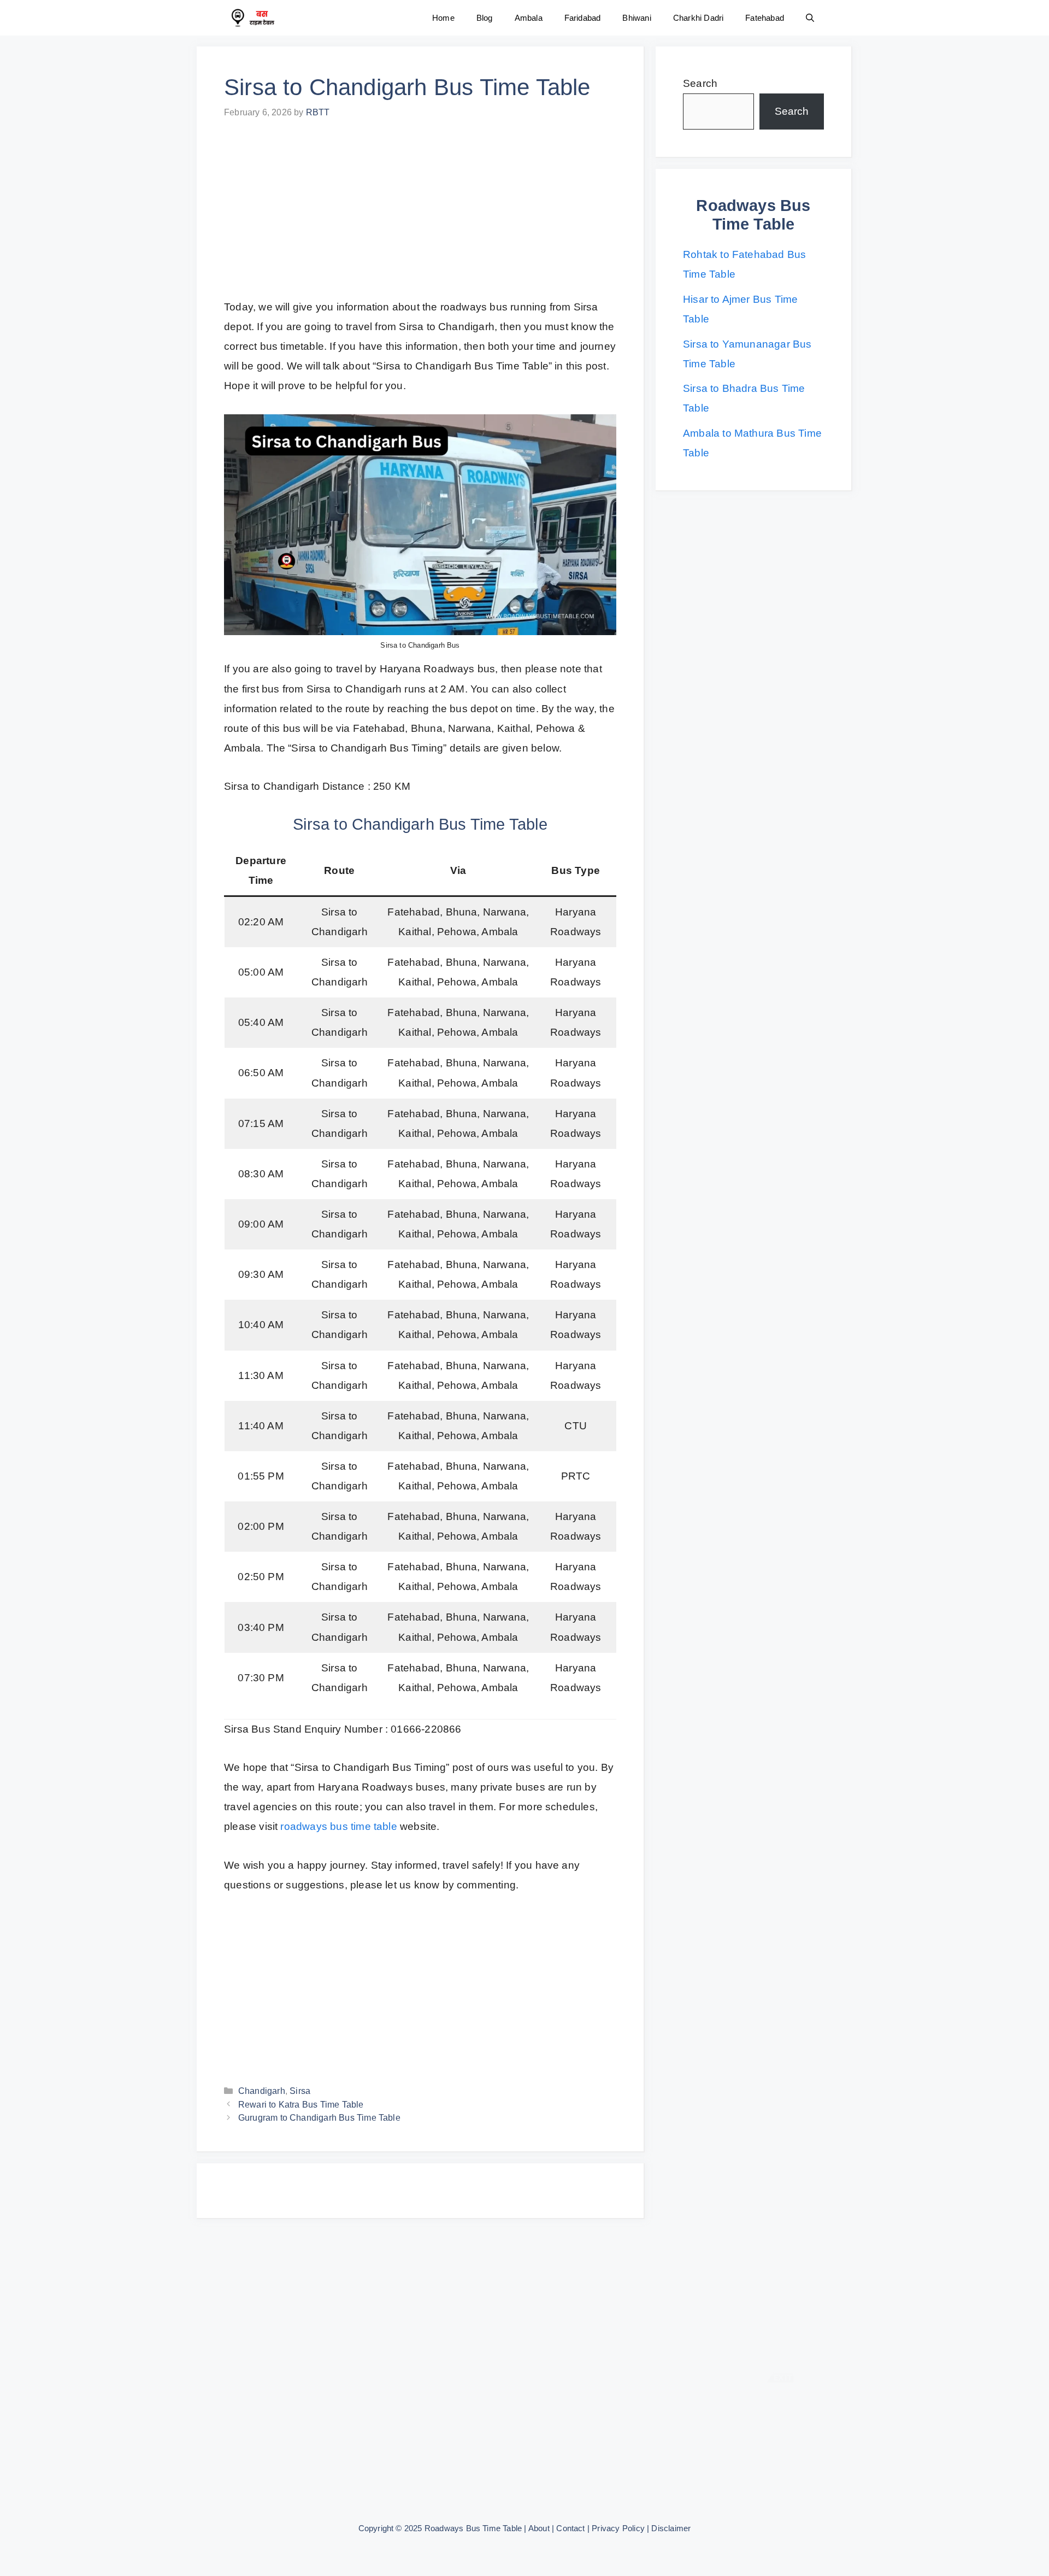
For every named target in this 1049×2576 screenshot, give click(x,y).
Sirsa (300, 2091)
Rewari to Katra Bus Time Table (301, 2104)
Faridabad (583, 18)
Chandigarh (262, 2091)
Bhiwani (637, 18)
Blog (485, 18)
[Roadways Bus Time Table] (252, 18)
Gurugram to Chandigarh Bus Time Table (319, 2117)
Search (700, 83)
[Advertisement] (420, 216)
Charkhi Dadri (698, 18)
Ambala (529, 18)
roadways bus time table (338, 1826)
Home (443, 18)
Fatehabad (765, 18)
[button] (810, 18)
